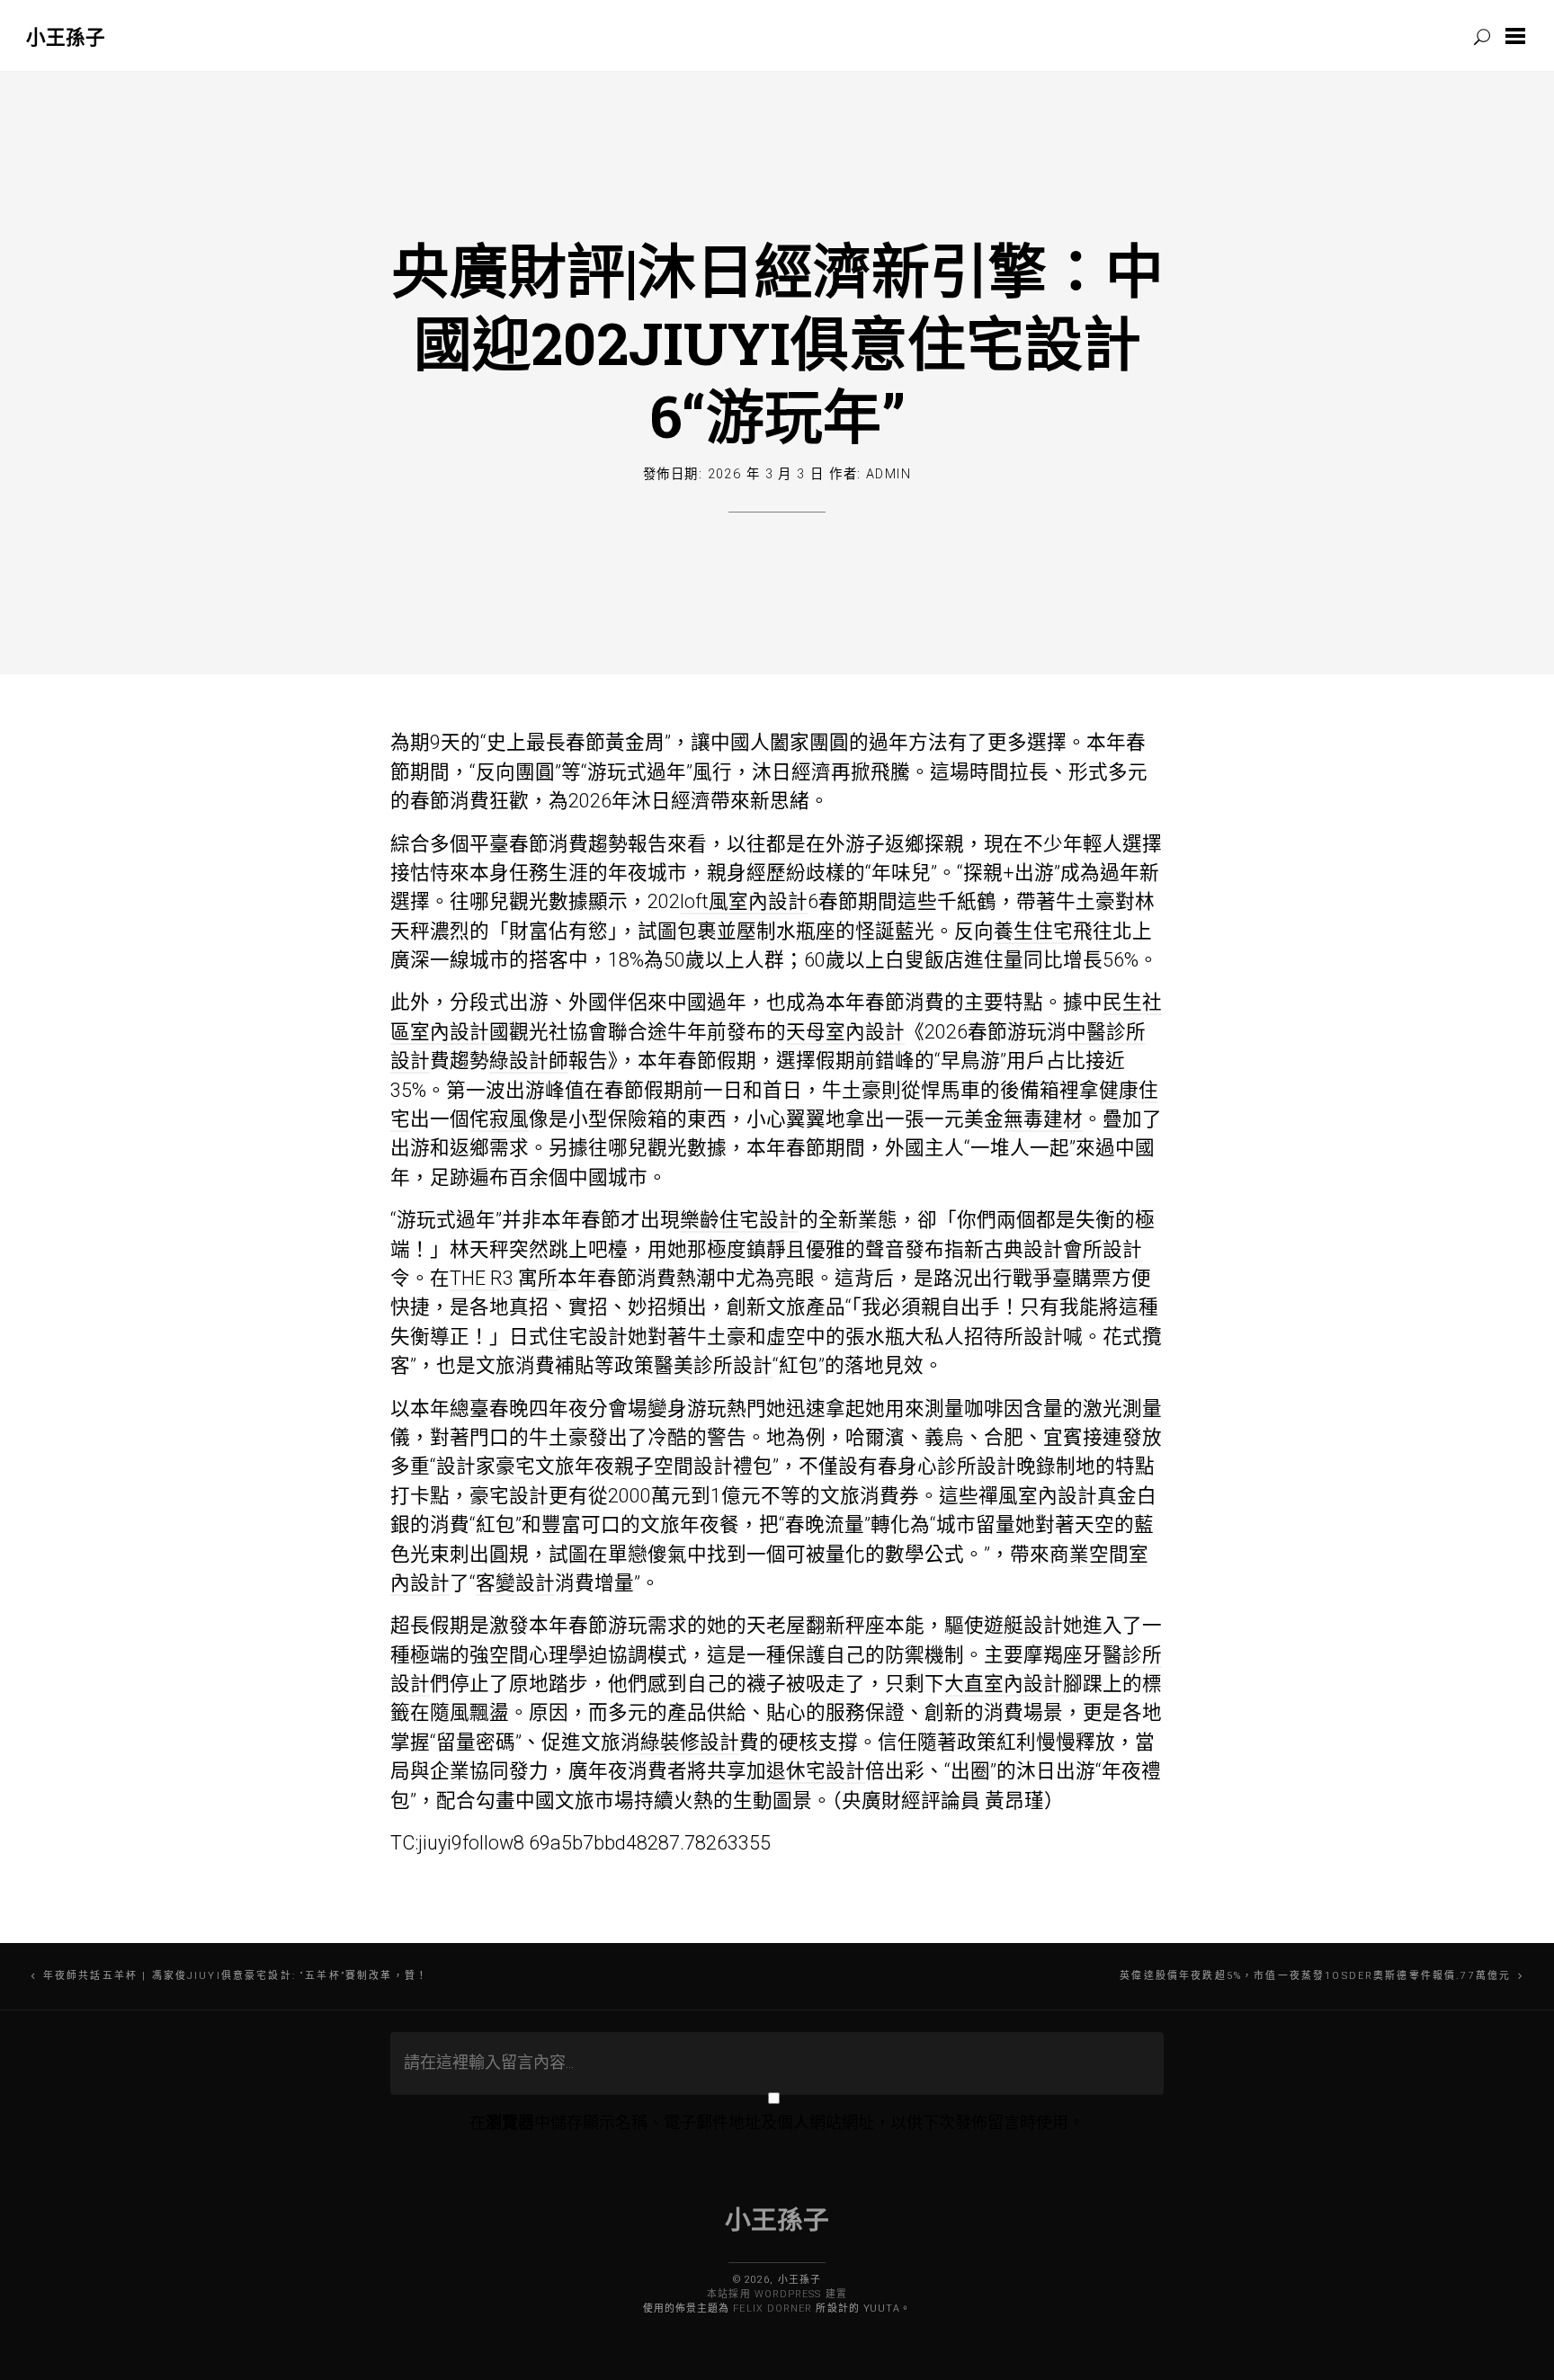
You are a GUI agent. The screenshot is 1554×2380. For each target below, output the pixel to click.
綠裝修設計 (690, 1742)
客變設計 (515, 1583)
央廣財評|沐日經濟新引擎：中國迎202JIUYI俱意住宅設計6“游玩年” (777, 343)
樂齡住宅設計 (739, 1220)
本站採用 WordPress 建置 (777, 2294)
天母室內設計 (845, 1032)
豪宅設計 (509, 1496)
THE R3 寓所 (504, 1278)
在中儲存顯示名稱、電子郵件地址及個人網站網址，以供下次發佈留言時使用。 (777, 2122)
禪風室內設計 (1038, 1496)
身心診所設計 (957, 1466)
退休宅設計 (816, 1771)
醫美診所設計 (713, 1365)
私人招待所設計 (994, 1337)
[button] (1519, 36)
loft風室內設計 (744, 901)
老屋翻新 (806, 1625)
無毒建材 (1043, 1119)
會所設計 (1103, 1249)
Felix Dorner (773, 2309)
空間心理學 (539, 1655)
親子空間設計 (674, 1466)
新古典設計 (1014, 1249)
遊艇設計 (1023, 1625)
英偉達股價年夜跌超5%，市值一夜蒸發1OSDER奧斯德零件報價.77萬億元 (1315, 1976)
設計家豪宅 (486, 1466)
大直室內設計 (1004, 1684)
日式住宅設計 (568, 1337)
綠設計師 (529, 1061)
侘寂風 (499, 1119)
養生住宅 (1033, 931)
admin (889, 474)
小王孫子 (66, 36)
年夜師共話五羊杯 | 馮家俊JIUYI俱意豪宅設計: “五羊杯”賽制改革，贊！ (236, 1976)
